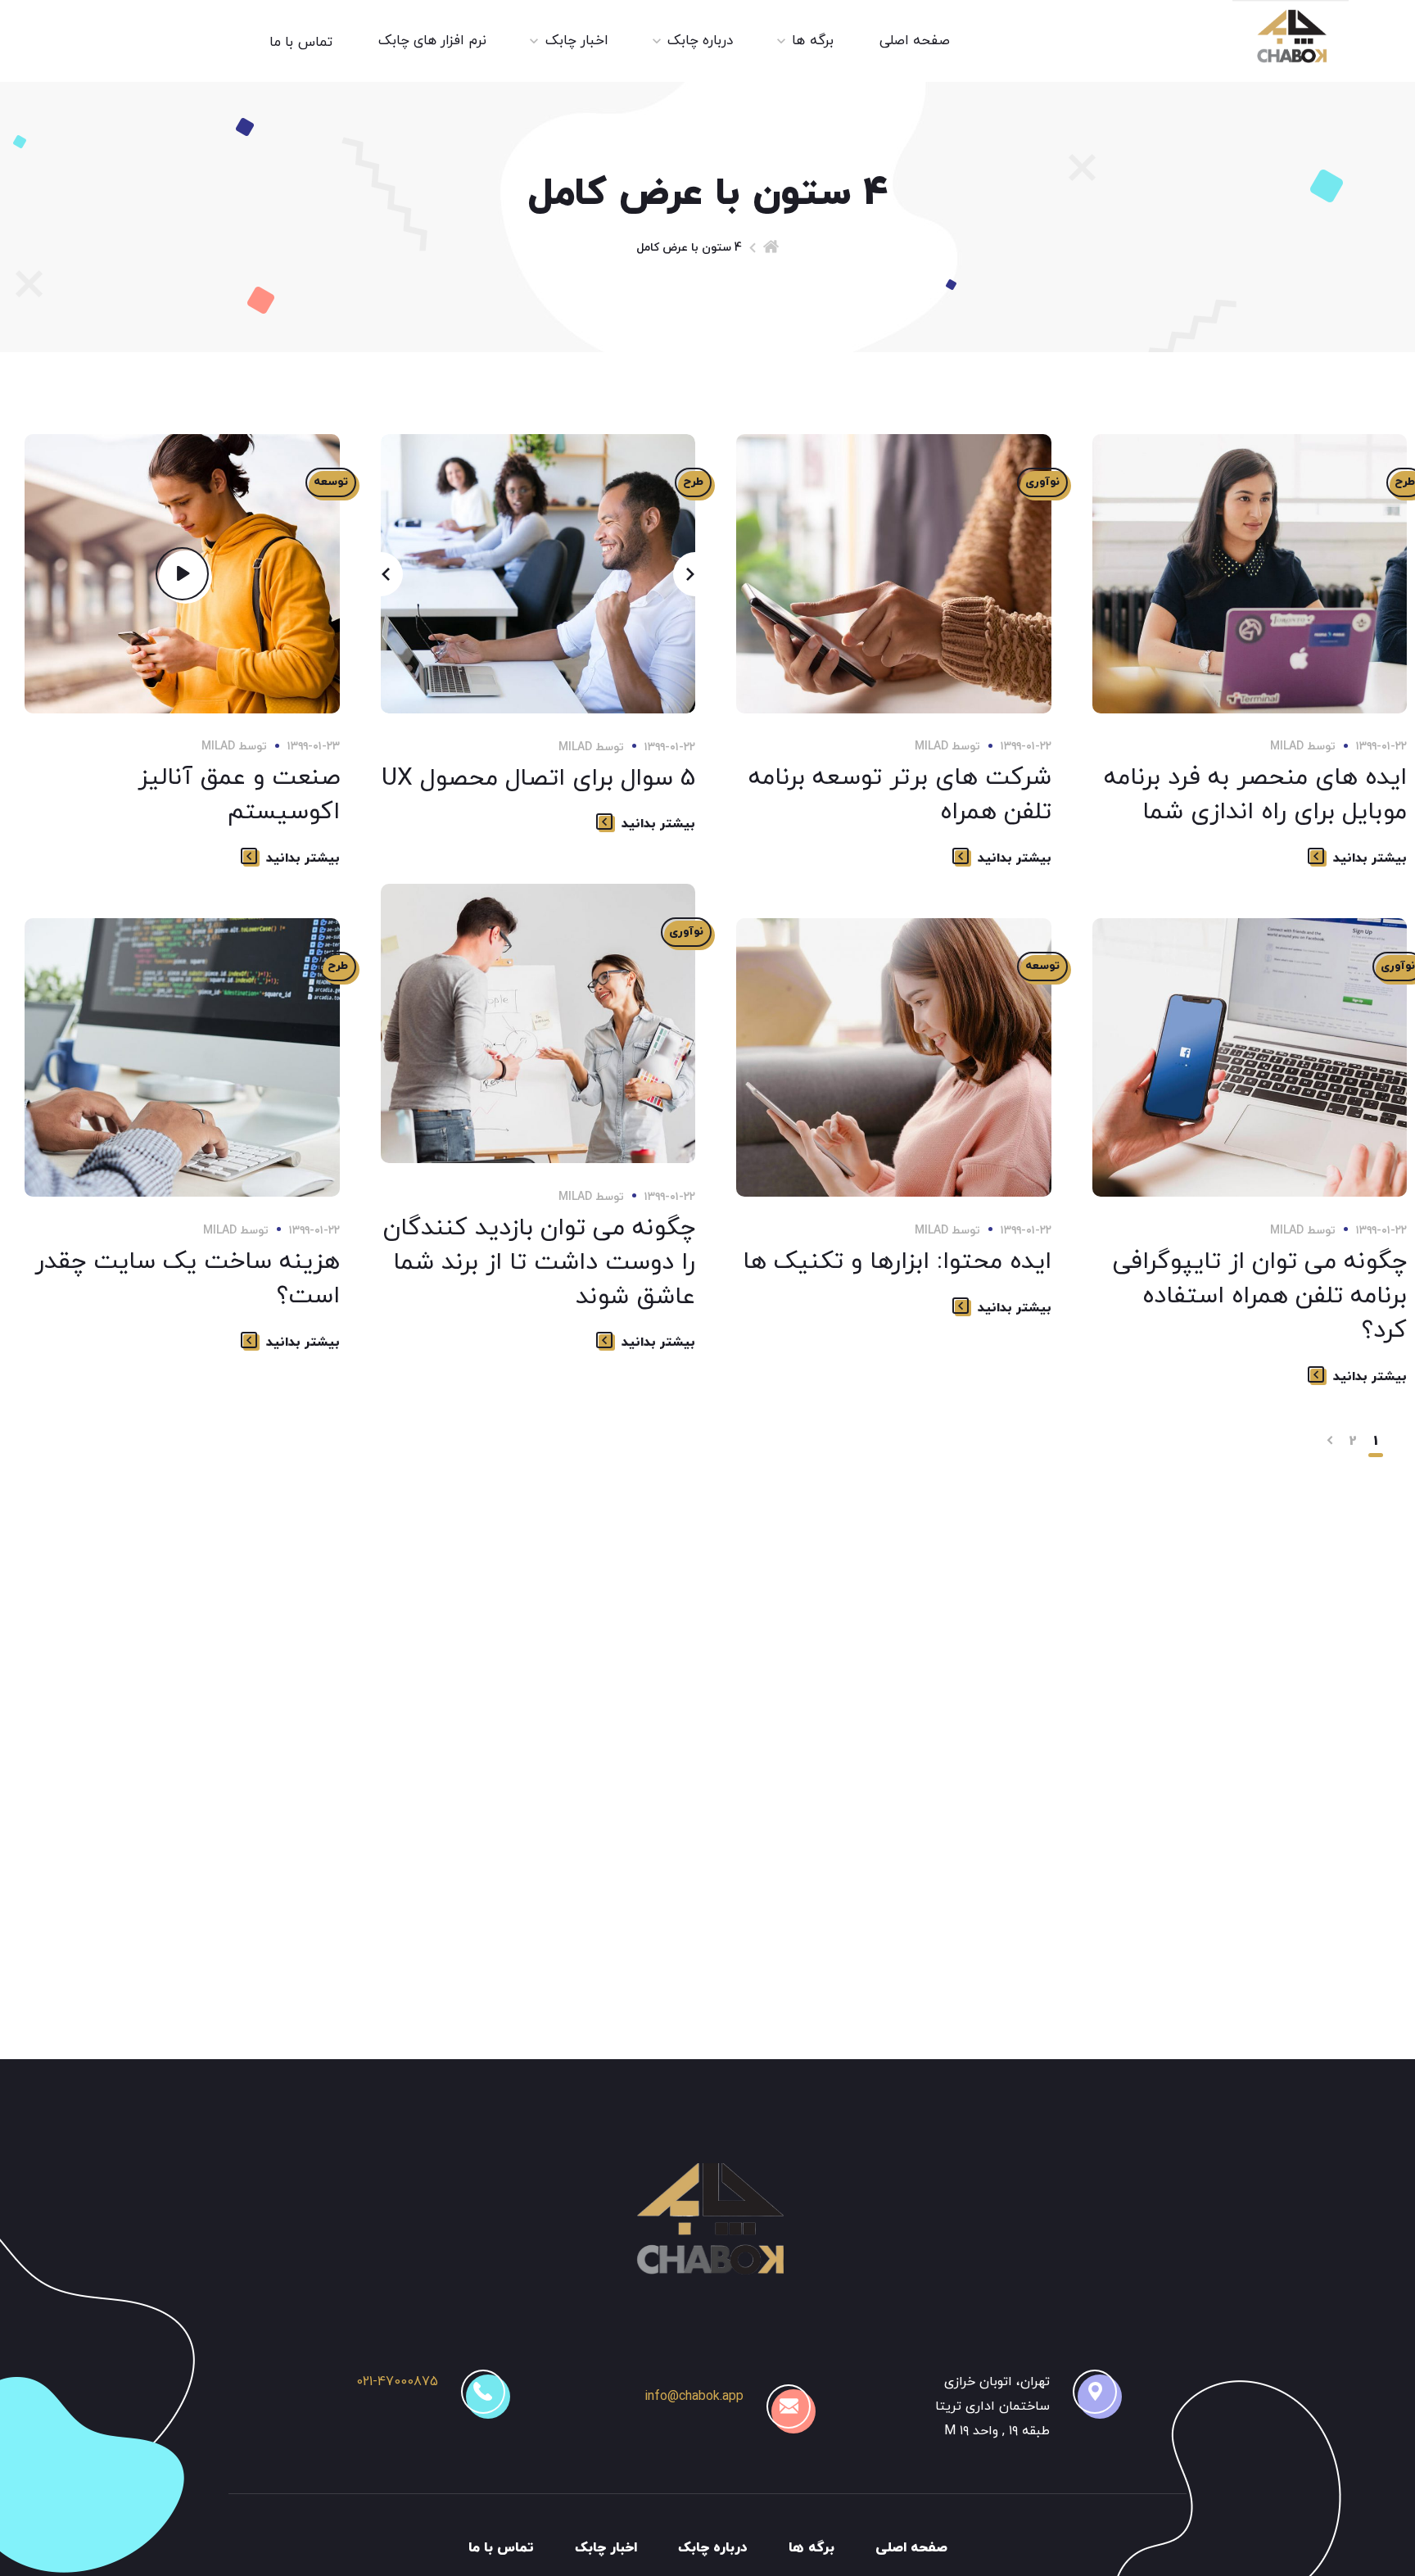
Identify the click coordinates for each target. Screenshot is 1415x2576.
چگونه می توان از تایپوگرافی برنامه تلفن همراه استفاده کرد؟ (1260, 1296)
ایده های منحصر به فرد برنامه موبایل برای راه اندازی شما (1255, 795)
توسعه (331, 482)
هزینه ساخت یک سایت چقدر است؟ (187, 1279)
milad (218, 747)
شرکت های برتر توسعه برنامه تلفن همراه (900, 795)
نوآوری (1042, 482)
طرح (693, 482)
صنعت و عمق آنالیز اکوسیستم (239, 795)
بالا (120, 2531)
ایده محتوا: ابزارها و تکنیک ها (897, 1262)
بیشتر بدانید (303, 858)
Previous (381, 574)
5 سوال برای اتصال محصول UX (538, 779)
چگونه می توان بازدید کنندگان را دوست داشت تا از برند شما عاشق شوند (539, 1263)
